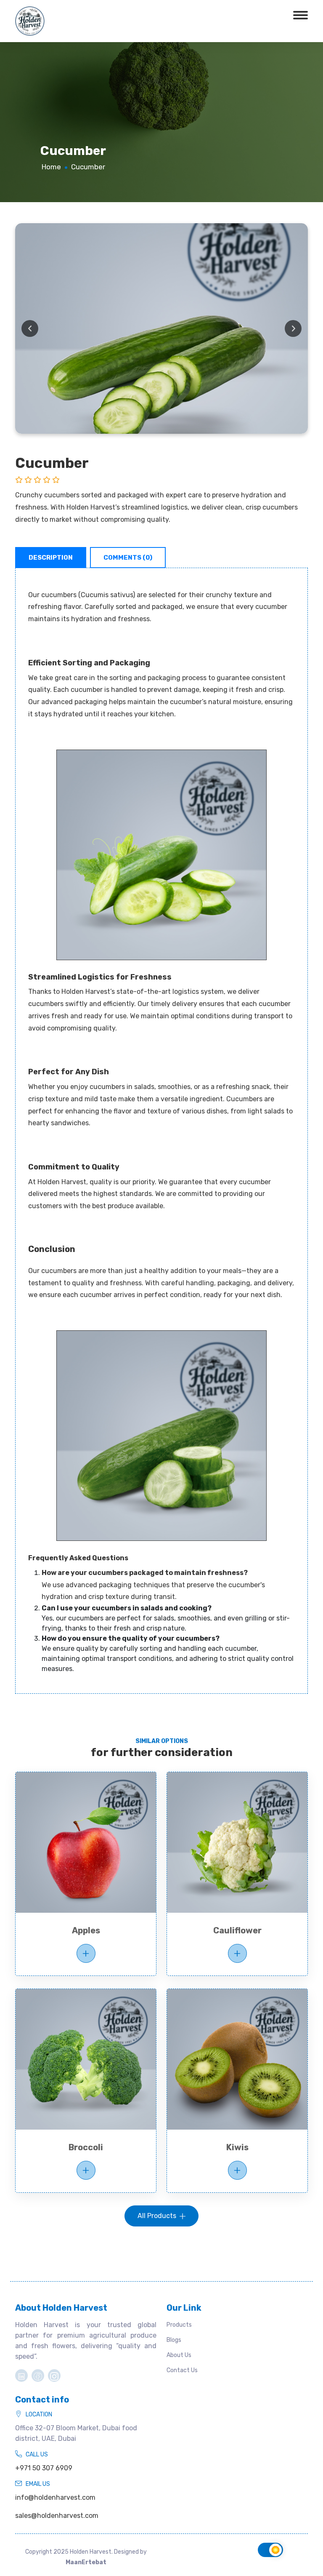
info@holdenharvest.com (55, 2497)
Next (293, 328)
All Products (158, 2216)
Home (51, 167)
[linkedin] (21, 2376)
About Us (179, 2355)
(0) (128, 558)
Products (179, 2325)
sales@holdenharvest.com (57, 2516)
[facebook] (38, 2376)
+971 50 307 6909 (44, 2468)
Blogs (174, 2340)
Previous (30, 328)
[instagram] (54, 2376)
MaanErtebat (86, 2562)
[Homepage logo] (30, 20)
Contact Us (182, 2370)
